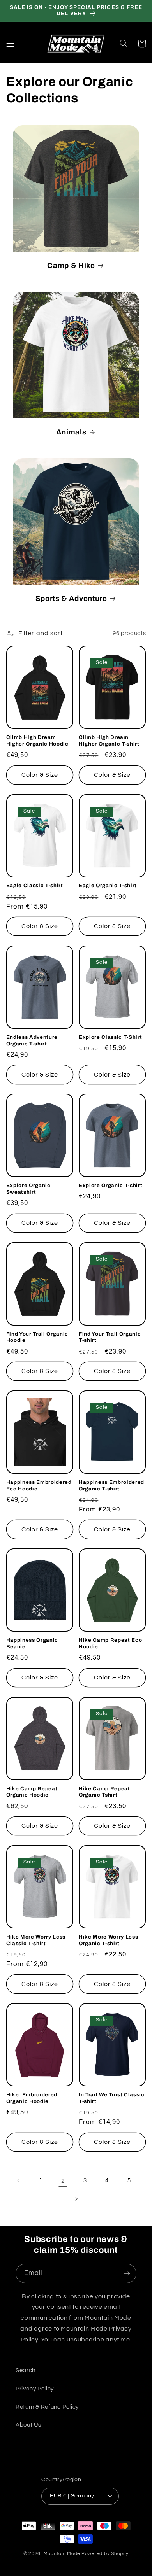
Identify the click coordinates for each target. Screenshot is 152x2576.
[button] (10, 44)
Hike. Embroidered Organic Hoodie (32, 2098)
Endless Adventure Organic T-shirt (32, 1040)
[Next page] (76, 2199)
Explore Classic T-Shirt (110, 1037)
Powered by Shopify (105, 2554)
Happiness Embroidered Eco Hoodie (39, 1485)
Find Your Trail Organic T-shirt (110, 1337)
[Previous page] (19, 2181)
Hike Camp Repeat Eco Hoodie (110, 1643)
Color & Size (40, 775)
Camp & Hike (71, 266)
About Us (28, 2425)
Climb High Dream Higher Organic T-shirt (109, 741)
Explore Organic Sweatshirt (28, 1189)
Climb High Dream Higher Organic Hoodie (37, 741)
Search (26, 2370)
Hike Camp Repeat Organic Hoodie (32, 1792)
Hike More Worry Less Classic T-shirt (36, 1940)
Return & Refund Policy (47, 2407)
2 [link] (63, 2181)
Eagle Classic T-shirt (35, 885)
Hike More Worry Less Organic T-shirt (108, 1940)
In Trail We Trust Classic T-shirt (112, 2098)
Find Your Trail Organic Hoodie (37, 1337)
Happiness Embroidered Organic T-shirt (111, 1485)
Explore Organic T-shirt (110, 1185)
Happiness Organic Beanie (32, 1643)
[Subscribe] (127, 2273)
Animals (71, 432)
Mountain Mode (62, 2554)
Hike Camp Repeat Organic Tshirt (104, 1792)
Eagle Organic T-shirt (108, 885)
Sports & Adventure (71, 599)
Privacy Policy (35, 2389)
